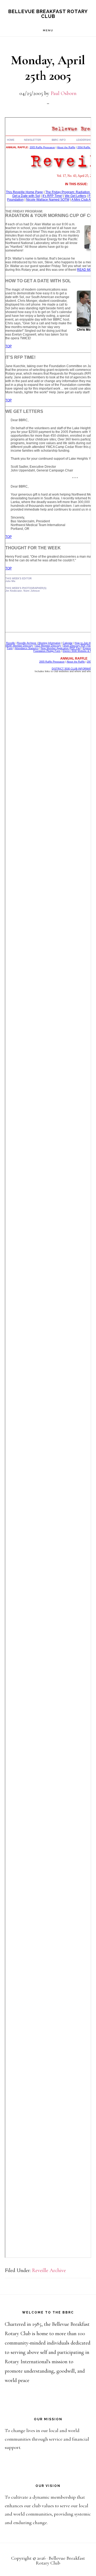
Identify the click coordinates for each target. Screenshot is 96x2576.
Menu (48, 30)
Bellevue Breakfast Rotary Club (48, 14)
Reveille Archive (49, 2270)
